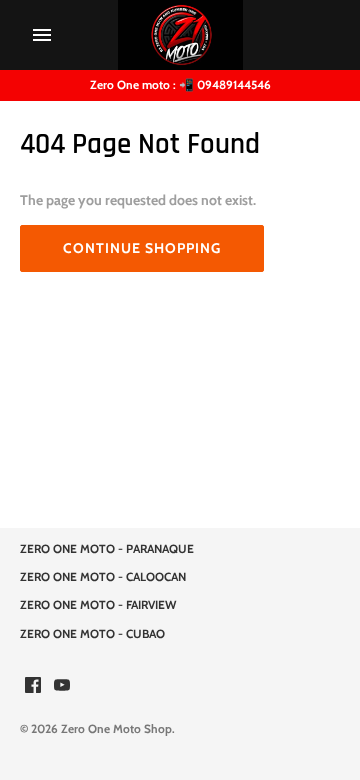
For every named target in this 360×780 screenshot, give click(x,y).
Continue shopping (142, 248)
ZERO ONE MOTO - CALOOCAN (103, 577)
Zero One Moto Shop (116, 729)
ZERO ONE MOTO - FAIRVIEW (98, 605)
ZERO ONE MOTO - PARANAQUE (107, 549)
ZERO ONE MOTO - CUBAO (92, 634)
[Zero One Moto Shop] (180, 35)
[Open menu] (42, 35)
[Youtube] (62, 686)
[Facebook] (33, 686)
